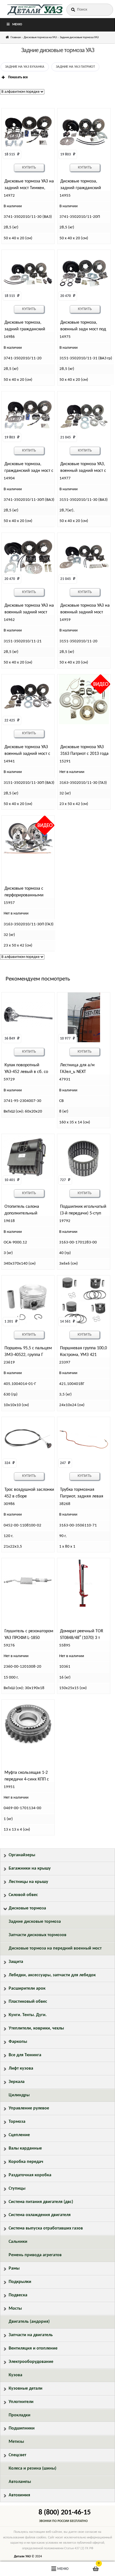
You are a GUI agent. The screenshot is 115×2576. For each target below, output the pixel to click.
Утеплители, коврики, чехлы (36, 2028)
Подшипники (22, 2428)
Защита (16, 1962)
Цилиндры (19, 2095)
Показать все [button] (18, 77)
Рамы (14, 2268)
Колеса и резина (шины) (33, 2468)
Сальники (18, 2242)
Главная (16, 37)
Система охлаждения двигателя (40, 2215)
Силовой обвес (23, 1895)
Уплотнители (21, 2402)
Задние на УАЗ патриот (75, 67)
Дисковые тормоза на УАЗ (40, 37)
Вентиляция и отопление (33, 2348)
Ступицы (17, 2189)
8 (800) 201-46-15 (65, 2513)
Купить (29, 168)
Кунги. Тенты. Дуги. (28, 2015)
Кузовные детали (26, 2389)
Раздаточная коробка (30, 2175)
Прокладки (20, 2415)
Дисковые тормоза (27, 1908)
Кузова (15, 2375)
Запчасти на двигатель (31, 2335)
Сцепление (19, 2135)
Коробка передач (26, 2162)
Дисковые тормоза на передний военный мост (55, 1948)
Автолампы (20, 2482)
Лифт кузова (21, 2068)
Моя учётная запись (19, 2569)
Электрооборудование (31, 2362)
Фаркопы (18, 2042)
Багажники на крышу (30, 1868)
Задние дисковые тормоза (35, 1922)
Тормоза (17, 2122)
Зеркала (17, 2082)
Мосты (15, 2309)
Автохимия (19, 2495)
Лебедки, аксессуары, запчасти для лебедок (52, 1975)
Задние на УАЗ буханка (25, 67)
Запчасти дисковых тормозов (38, 1935)
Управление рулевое (29, 2108)
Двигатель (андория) (29, 2322)
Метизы (16, 2442)
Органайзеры (22, 1855)
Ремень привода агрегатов (35, 2255)
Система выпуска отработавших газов (46, 2228)
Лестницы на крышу (28, 1882)
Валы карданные (25, 2148)
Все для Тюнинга (25, 2055)
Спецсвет (17, 2455)
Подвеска (18, 2295)
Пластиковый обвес (28, 2002)
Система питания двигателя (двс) (41, 2202)
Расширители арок (27, 1989)
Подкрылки (20, 2282)
